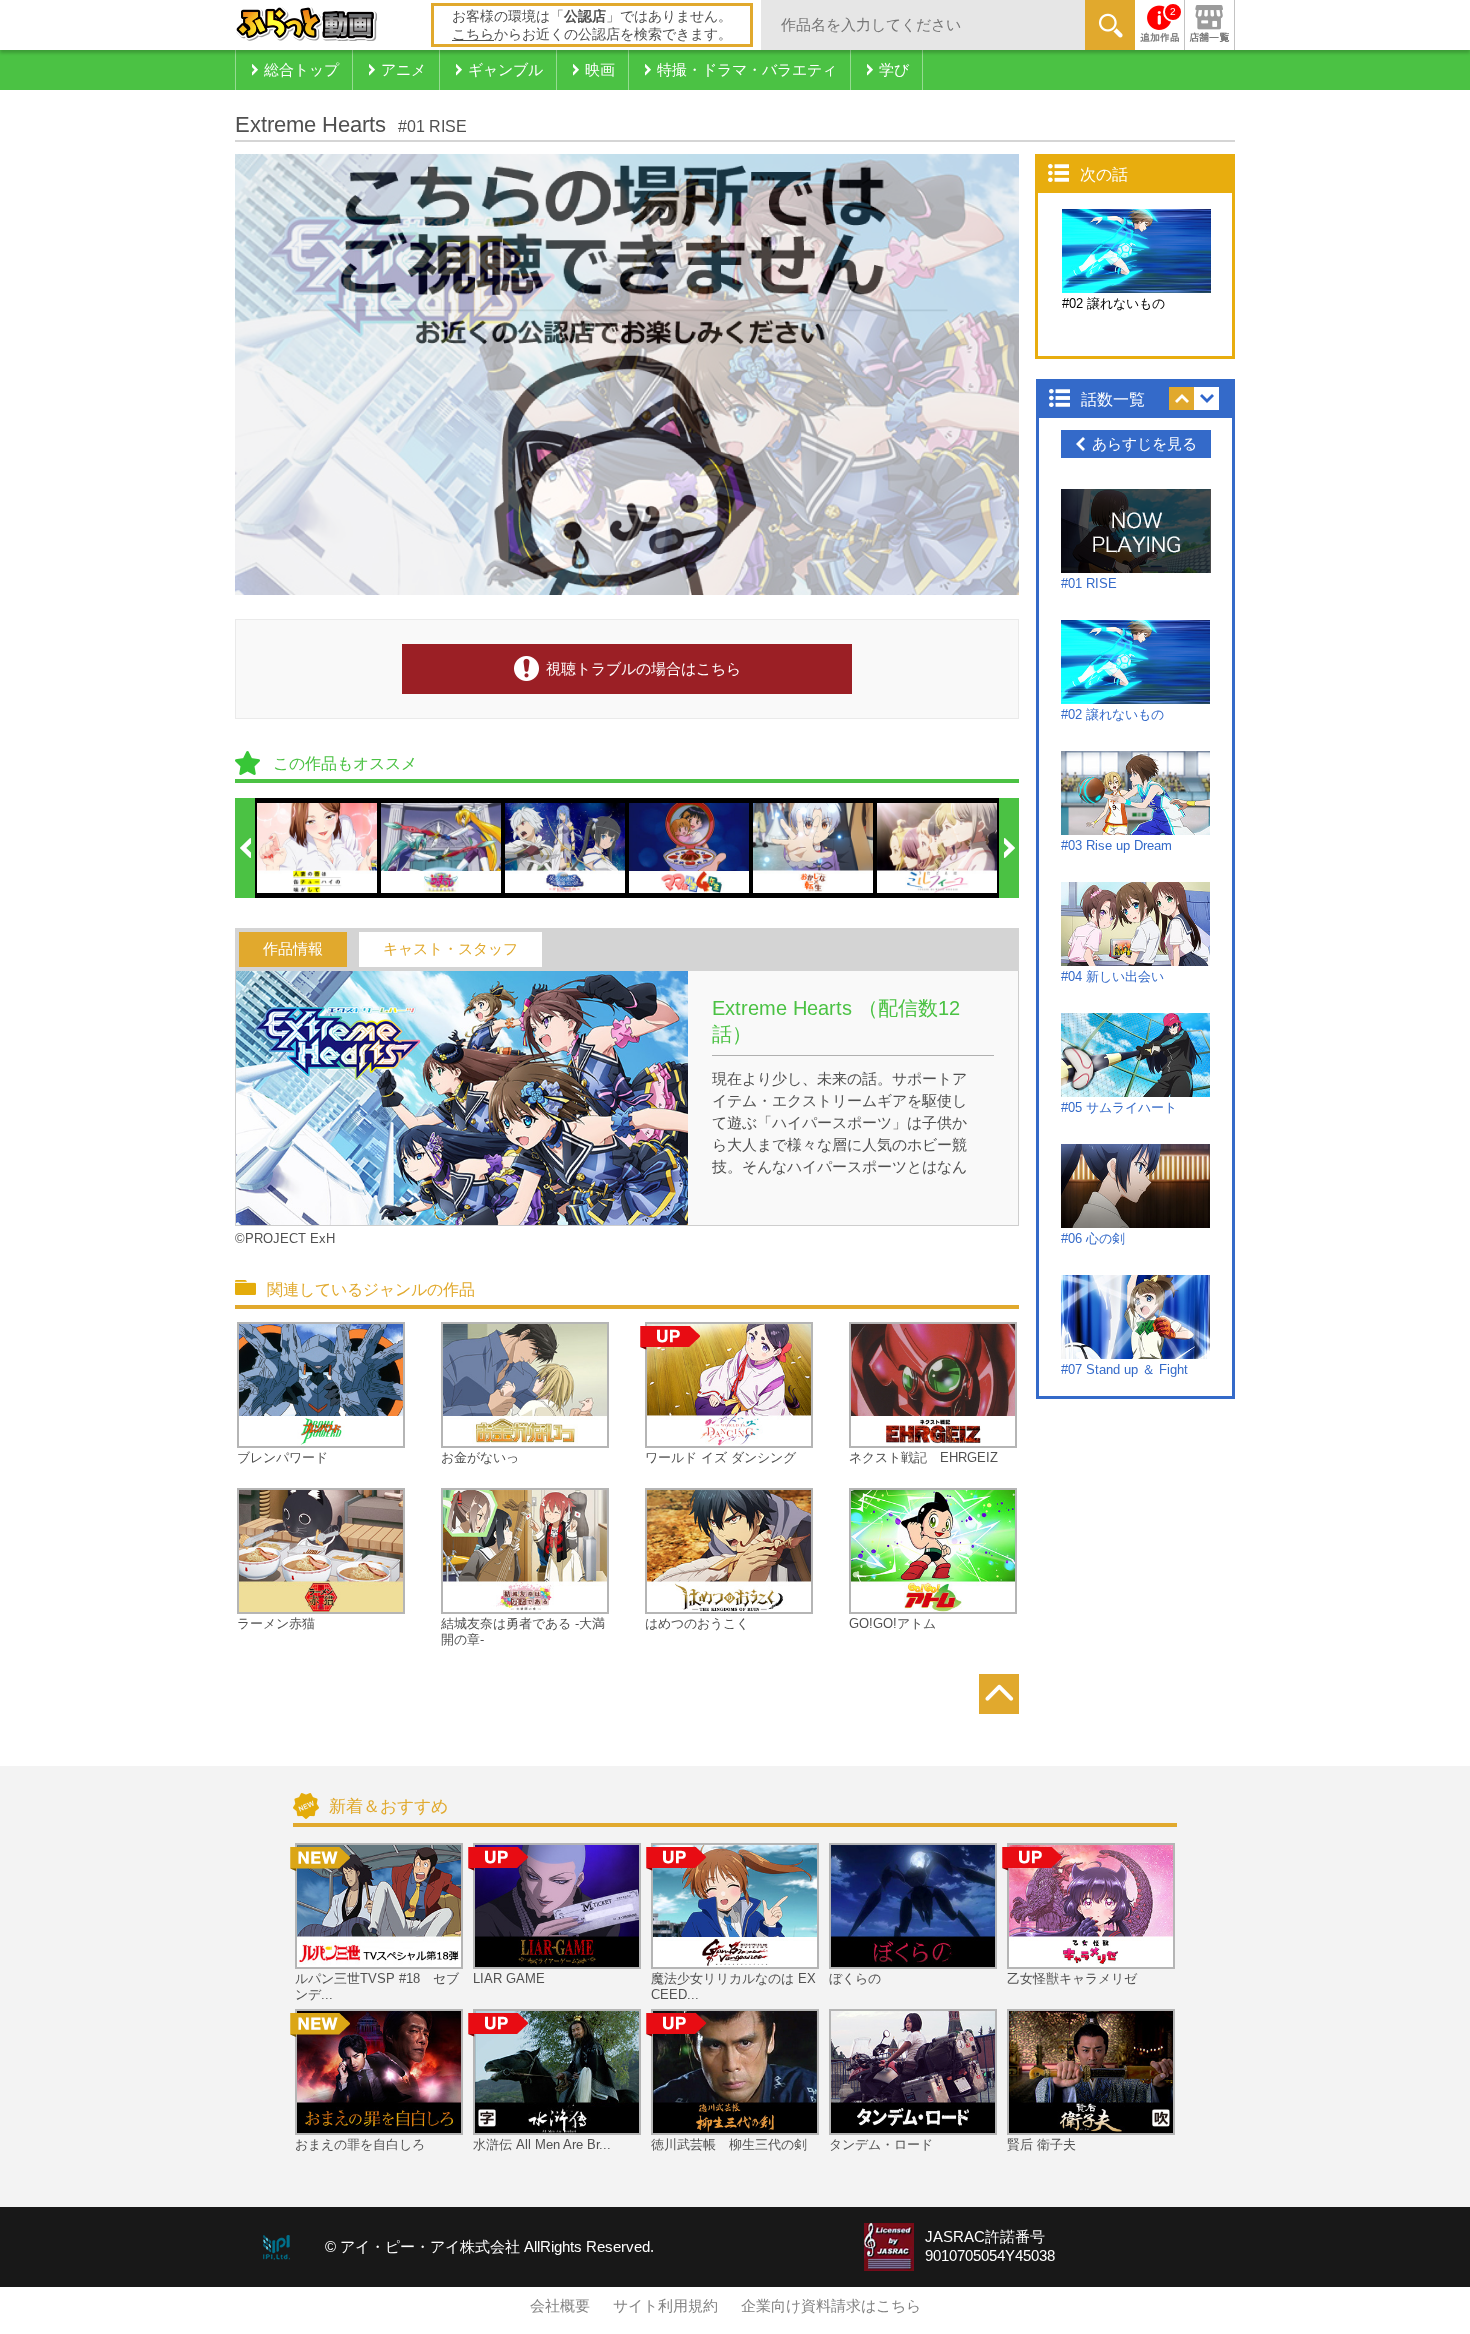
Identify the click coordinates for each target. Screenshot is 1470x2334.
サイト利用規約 (665, 2306)
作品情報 (293, 949)
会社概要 (560, 2306)
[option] (318, 848)
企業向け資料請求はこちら (831, 2306)
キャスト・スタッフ (450, 949)
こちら (473, 34)
